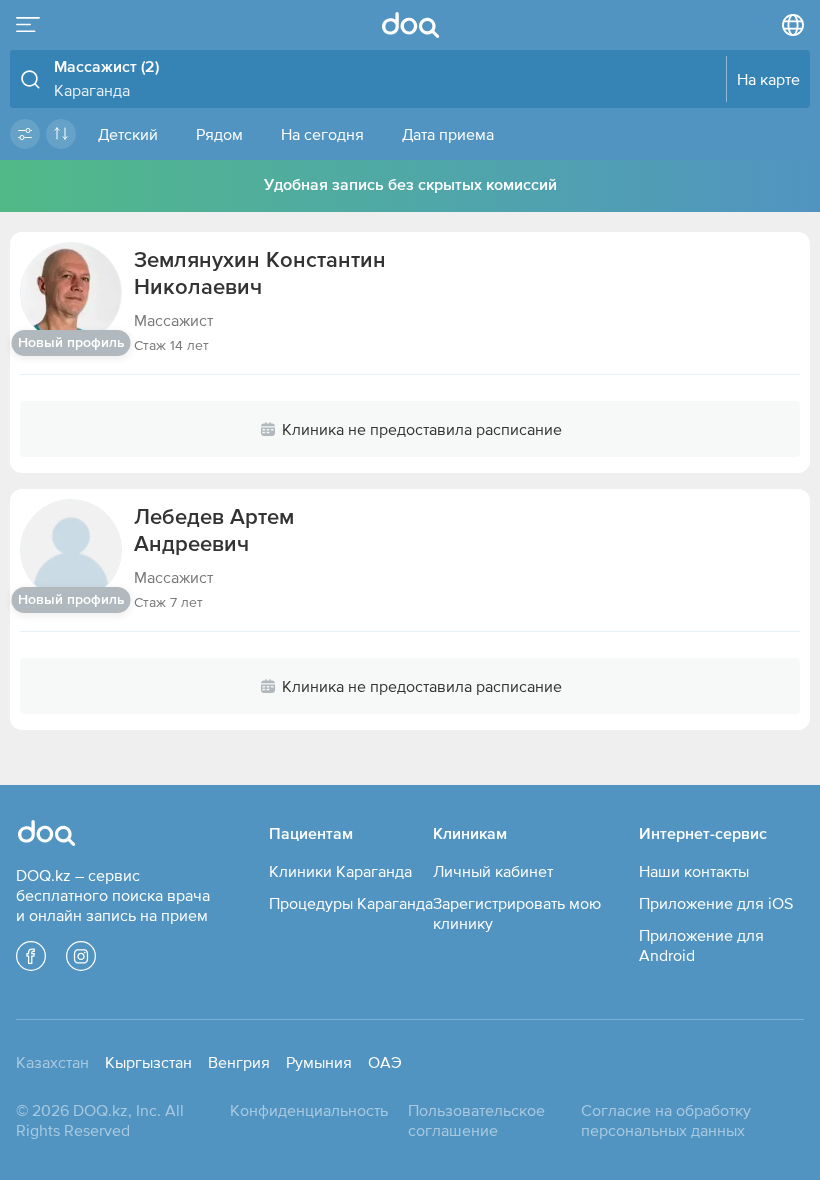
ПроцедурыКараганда (351, 903)
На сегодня (322, 134)
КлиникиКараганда (340, 871)
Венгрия (239, 1062)
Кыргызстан (148, 1062)
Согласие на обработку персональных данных (666, 1120)
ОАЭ (385, 1062)
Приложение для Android (701, 945)
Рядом (219, 134)
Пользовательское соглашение (476, 1120)
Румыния (319, 1062)
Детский (128, 134)
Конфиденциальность (309, 1110)
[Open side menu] (28, 25)
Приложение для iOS (716, 903)
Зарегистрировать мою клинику (517, 913)
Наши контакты (694, 871)
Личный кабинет (493, 871)
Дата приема (448, 134)
